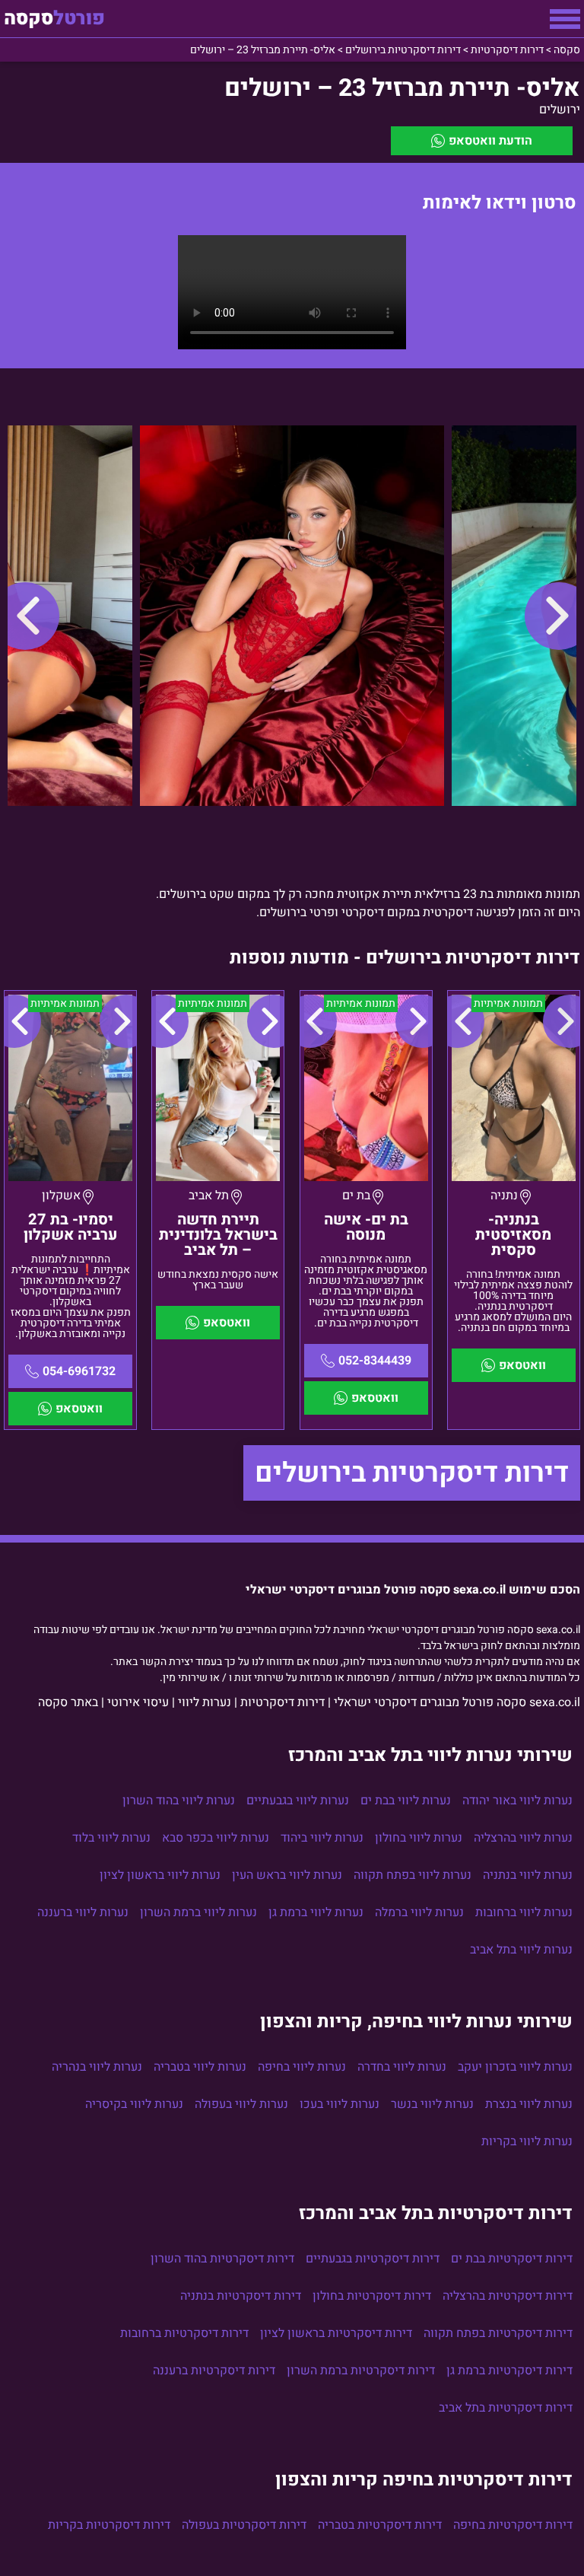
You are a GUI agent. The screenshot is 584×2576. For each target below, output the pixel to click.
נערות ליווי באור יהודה (517, 1801)
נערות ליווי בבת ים (406, 1801)
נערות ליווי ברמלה (419, 1912)
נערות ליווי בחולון (419, 1838)
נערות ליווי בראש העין (287, 1875)
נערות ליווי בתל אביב (521, 1950)
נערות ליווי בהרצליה (523, 1838)
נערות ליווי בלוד (111, 1838)
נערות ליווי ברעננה (83, 1912)
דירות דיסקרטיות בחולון (372, 2296)
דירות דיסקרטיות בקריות (109, 2525)
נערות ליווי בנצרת (529, 2104)
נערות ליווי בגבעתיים (298, 1801)
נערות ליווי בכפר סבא (216, 1838)
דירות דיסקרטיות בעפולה (244, 2525)
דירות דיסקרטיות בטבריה (380, 2525)
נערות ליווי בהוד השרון (179, 1801)
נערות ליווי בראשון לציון (160, 1875)
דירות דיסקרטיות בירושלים (412, 1473)
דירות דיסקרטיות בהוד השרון (222, 2259)
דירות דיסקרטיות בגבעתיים (373, 2259)
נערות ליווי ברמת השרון (198, 1912)
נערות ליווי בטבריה (200, 2067)
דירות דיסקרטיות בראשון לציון (336, 2333)
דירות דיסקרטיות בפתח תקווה (498, 2333)
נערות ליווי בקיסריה (134, 2104)
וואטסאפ (522, 1365)
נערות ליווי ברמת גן (316, 1912)
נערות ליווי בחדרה (402, 2067)
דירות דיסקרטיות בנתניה (241, 2296)
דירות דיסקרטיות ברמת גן (509, 2371)
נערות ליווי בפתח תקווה (413, 1875)
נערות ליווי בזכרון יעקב (515, 2067)
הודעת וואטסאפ (490, 141)
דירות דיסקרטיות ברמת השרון (361, 2371)
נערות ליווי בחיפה (302, 2067)
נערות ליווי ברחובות (524, 1912)
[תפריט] (565, 19)
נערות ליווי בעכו (340, 2104)
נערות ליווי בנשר (432, 2104)
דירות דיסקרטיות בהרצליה (508, 2296)
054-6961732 (79, 1371)
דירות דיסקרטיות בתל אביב (506, 2408)
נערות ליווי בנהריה (97, 2067)
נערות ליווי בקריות (527, 2141)
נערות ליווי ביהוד (322, 1838)
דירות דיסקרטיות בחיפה (513, 2525)
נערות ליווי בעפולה (241, 2104)
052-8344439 (375, 1361)
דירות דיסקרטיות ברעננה (214, 2371)
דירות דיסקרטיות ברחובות (184, 2333)
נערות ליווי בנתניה (528, 1875)
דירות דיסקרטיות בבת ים (512, 2259)
